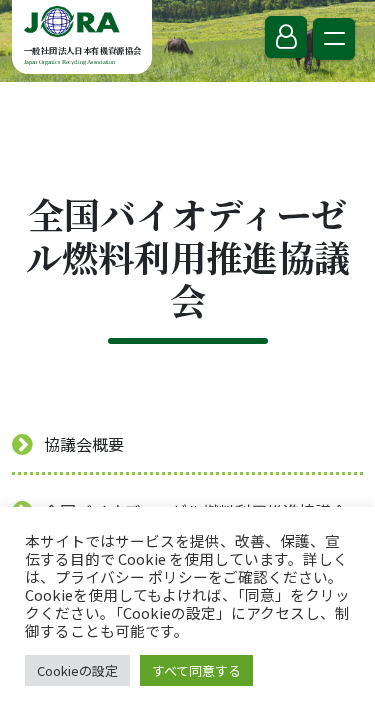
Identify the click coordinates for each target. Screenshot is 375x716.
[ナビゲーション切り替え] (334, 39)
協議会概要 (84, 444)
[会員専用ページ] (286, 37)
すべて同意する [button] (196, 670)
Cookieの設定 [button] (77, 670)
